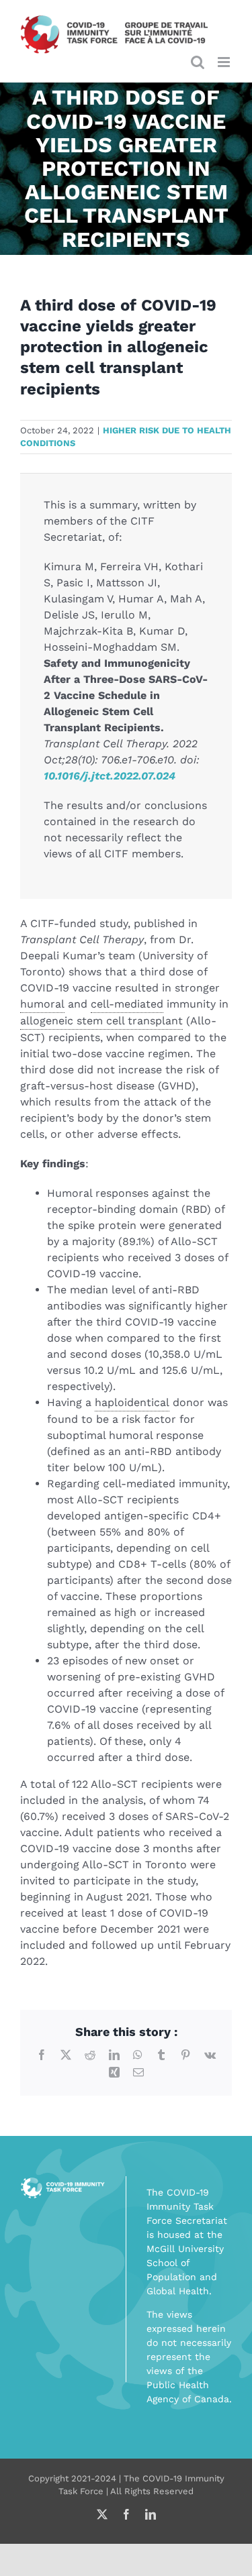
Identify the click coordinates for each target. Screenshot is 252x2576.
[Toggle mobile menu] (225, 62)
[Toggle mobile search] (198, 62)
